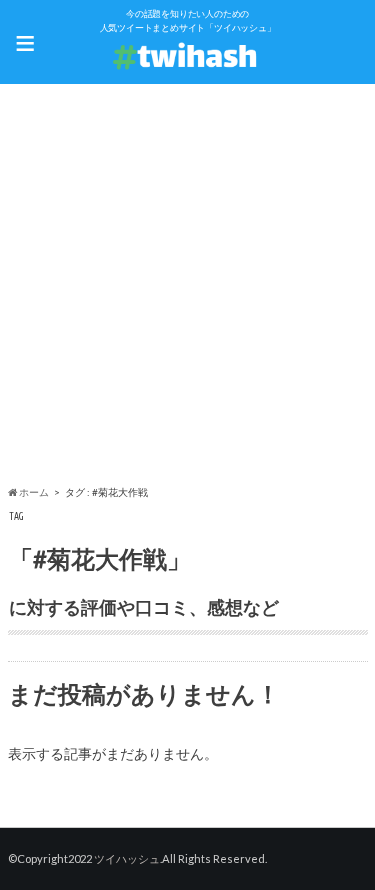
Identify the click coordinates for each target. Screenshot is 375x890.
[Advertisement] (187, 287)
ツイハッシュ (127, 858)
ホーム (33, 492)
